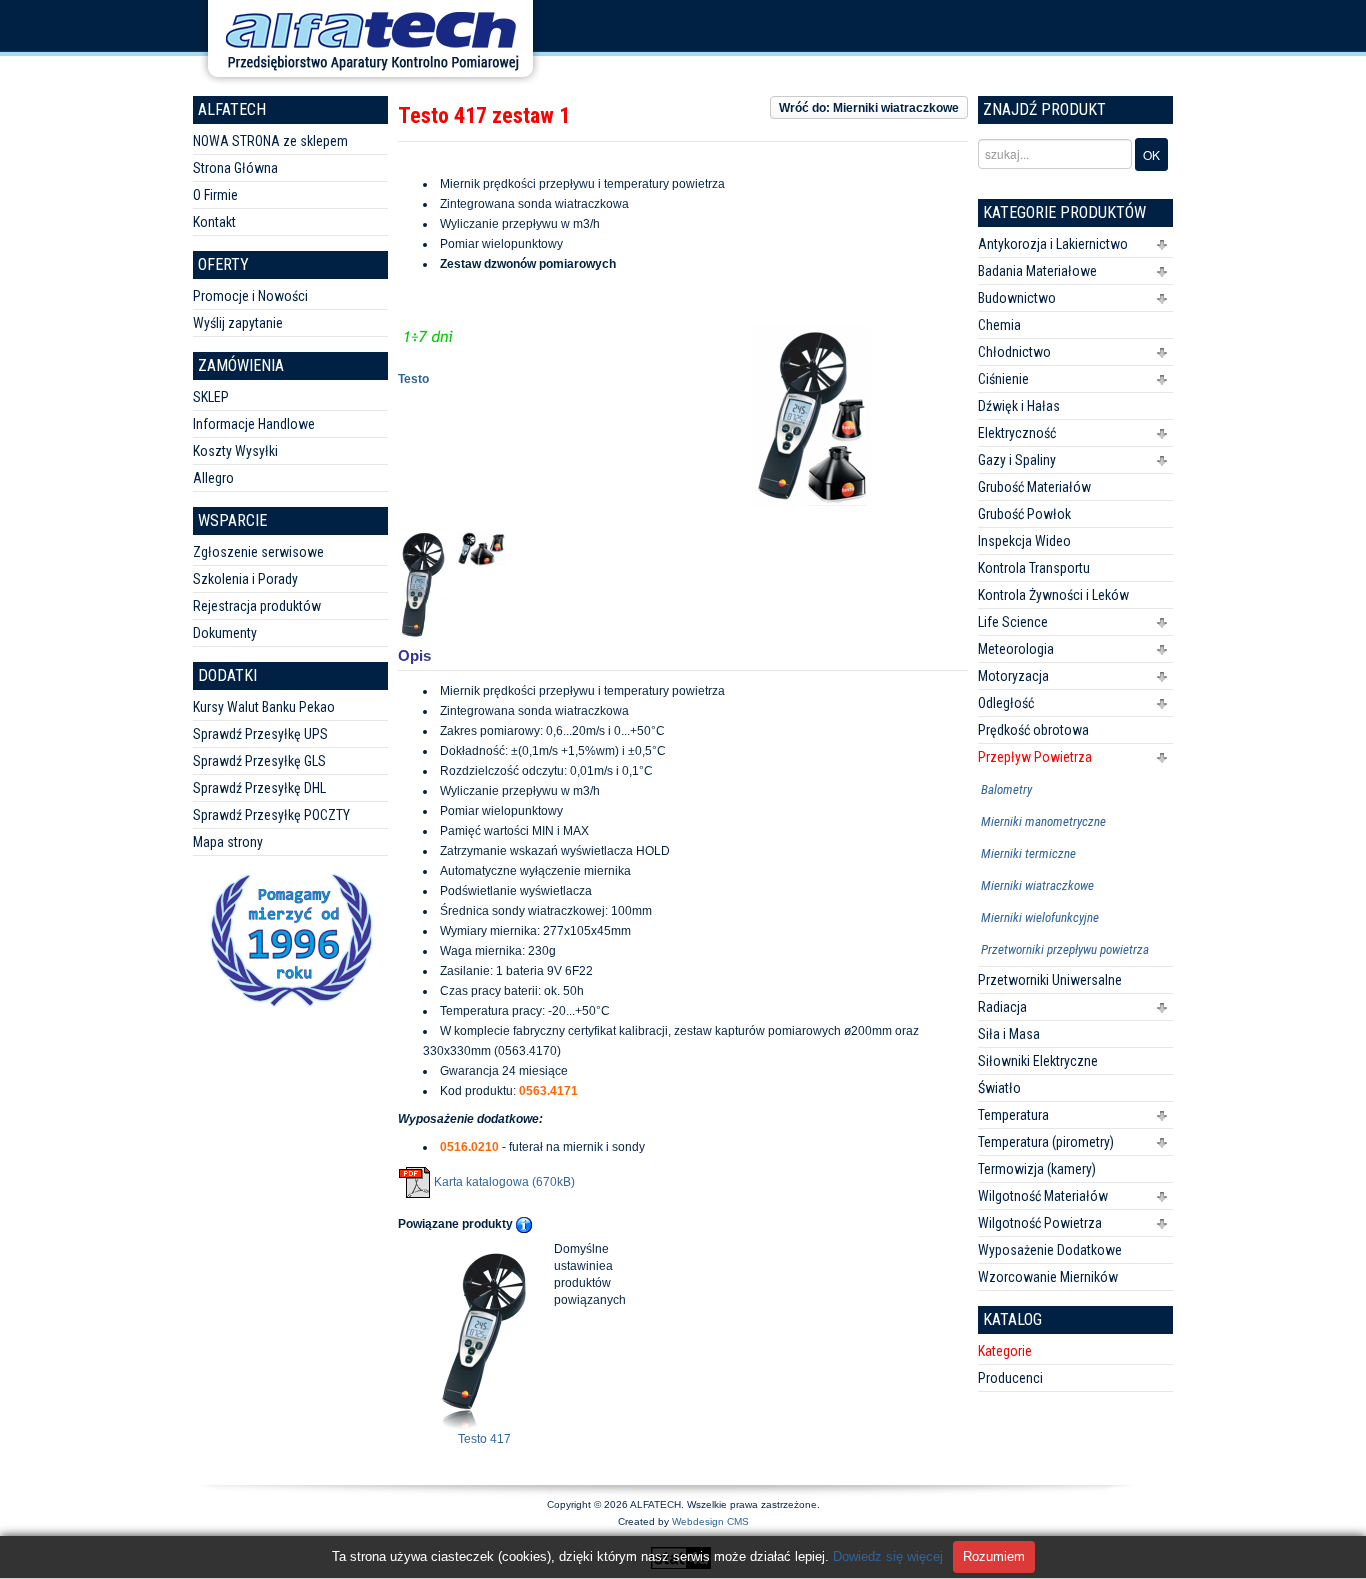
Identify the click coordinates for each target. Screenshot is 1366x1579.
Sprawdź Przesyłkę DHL (259, 788)
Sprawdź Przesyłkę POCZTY (271, 815)
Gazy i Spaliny (1017, 460)
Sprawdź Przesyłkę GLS (259, 761)
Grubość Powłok (1024, 514)
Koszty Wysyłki (235, 451)
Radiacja (1002, 1007)
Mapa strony (228, 842)
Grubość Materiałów (1034, 487)
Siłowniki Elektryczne (1038, 1061)
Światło (999, 1088)
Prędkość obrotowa (1033, 730)
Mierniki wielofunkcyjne (1040, 917)
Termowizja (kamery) (1037, 1169)
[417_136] (427, 583)
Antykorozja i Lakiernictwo (1053, 244)
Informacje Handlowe (254, 424)
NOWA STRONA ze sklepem (270, 141)
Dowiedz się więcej (888, 1556)
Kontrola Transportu (1034, 568)
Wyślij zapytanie (238, 323)
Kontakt (214, 222)
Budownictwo (1017, 298)
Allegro (213, 478)
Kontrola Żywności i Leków (1053, 595)
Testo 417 (484, 1439)
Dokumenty (225, 633)
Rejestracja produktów (257, 606)
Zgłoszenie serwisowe (258, 552)
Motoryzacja (1013, 676)
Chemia (999, 325)
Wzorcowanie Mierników (1048, 1277)
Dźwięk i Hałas (1019, 406)
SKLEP (211, 397)
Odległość (1006, 703)
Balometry (1006, 789)
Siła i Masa (1009, 1034)
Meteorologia (1016, 649)
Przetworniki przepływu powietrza (1065, 949)
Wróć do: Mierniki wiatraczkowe (869, 108)
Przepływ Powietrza (1035, 757)
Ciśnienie (1003, 379)
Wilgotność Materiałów (1043, 1196)
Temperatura (1013, 1115)
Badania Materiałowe (1037, 271)
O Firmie (215, 195)
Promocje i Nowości (250, 296)
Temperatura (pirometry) (1046, 1142)
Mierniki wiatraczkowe (1037, 885)
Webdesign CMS (710, 1521)
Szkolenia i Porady (245, 579)
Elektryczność (1017, 433)
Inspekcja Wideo (1024, 541)
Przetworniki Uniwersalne (1050, 980)
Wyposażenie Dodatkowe (1050, 1250)
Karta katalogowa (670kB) (504, 1182)
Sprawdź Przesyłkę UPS (260, 734)
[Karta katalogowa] (414, 1182)
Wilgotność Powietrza (1040, 1223)
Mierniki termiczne (1028, 853)
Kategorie (1005, 1351)
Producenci (1010, 1378)
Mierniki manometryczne (1043, 821)
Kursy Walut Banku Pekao (264, 707)
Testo (413, 379)
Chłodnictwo (1014, 352)
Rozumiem (994, 1556)
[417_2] (485, 547)
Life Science (1013, 622)
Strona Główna (235, 168)
